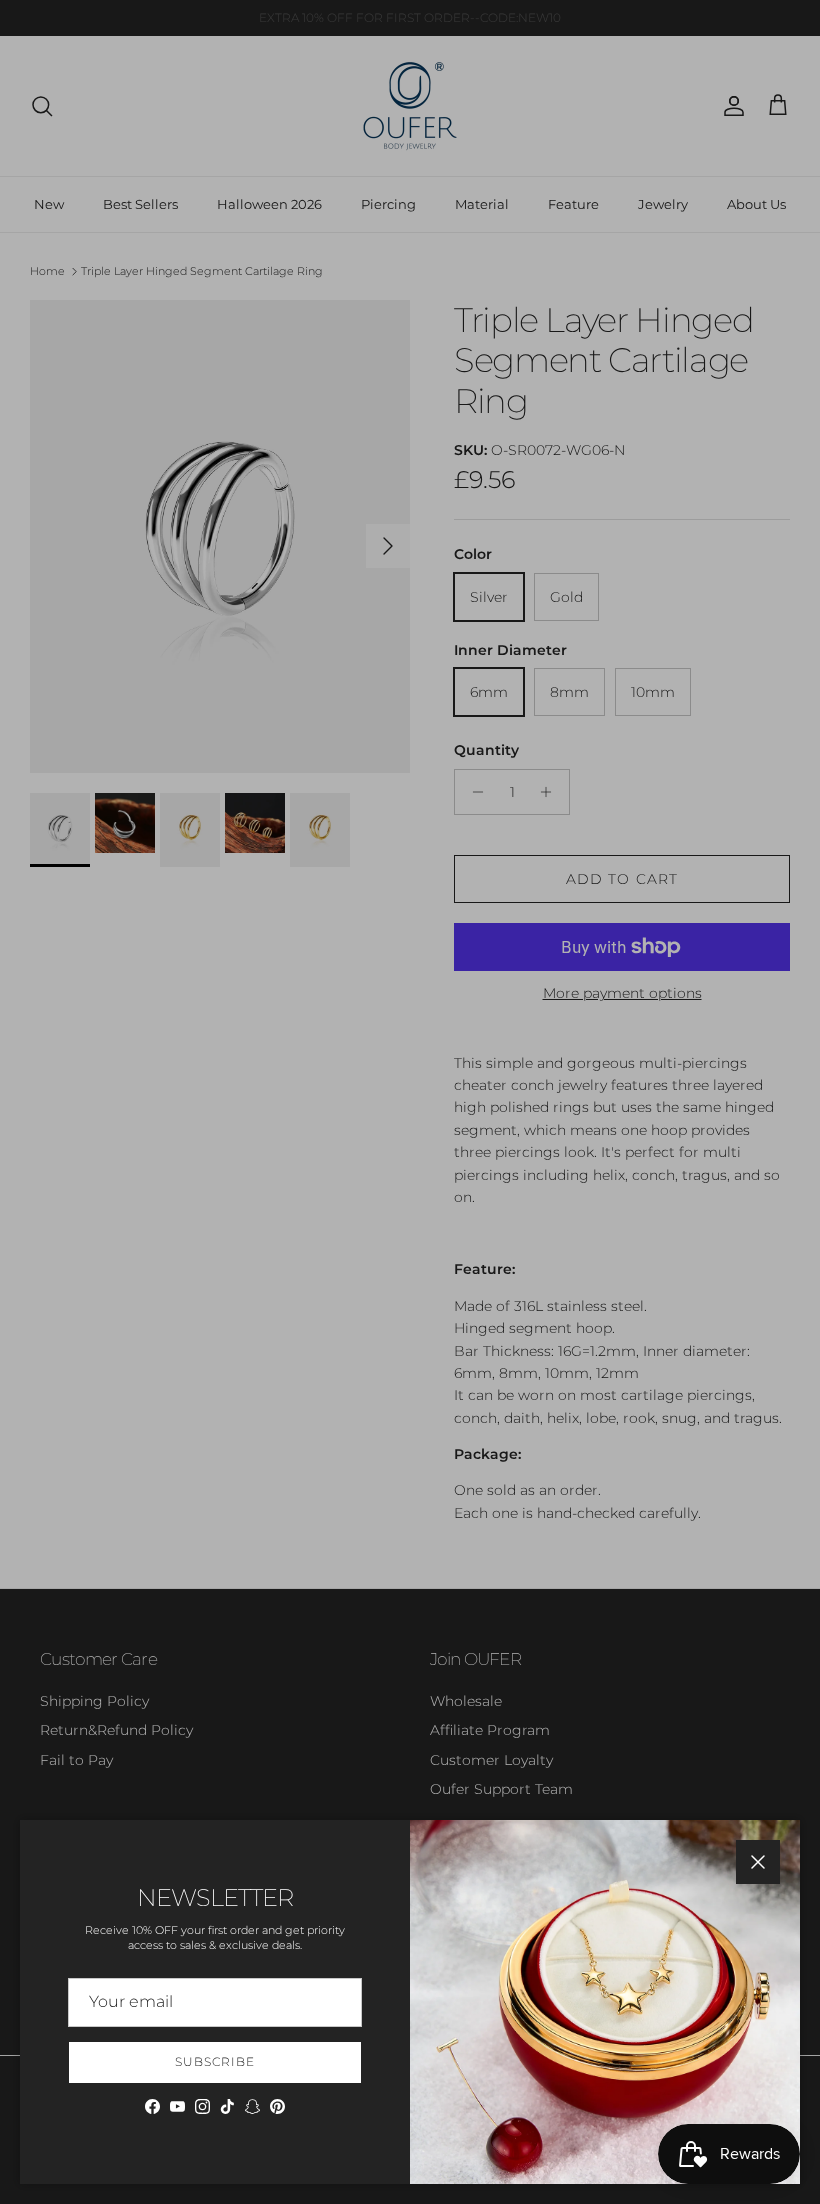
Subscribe (215, 2061)
